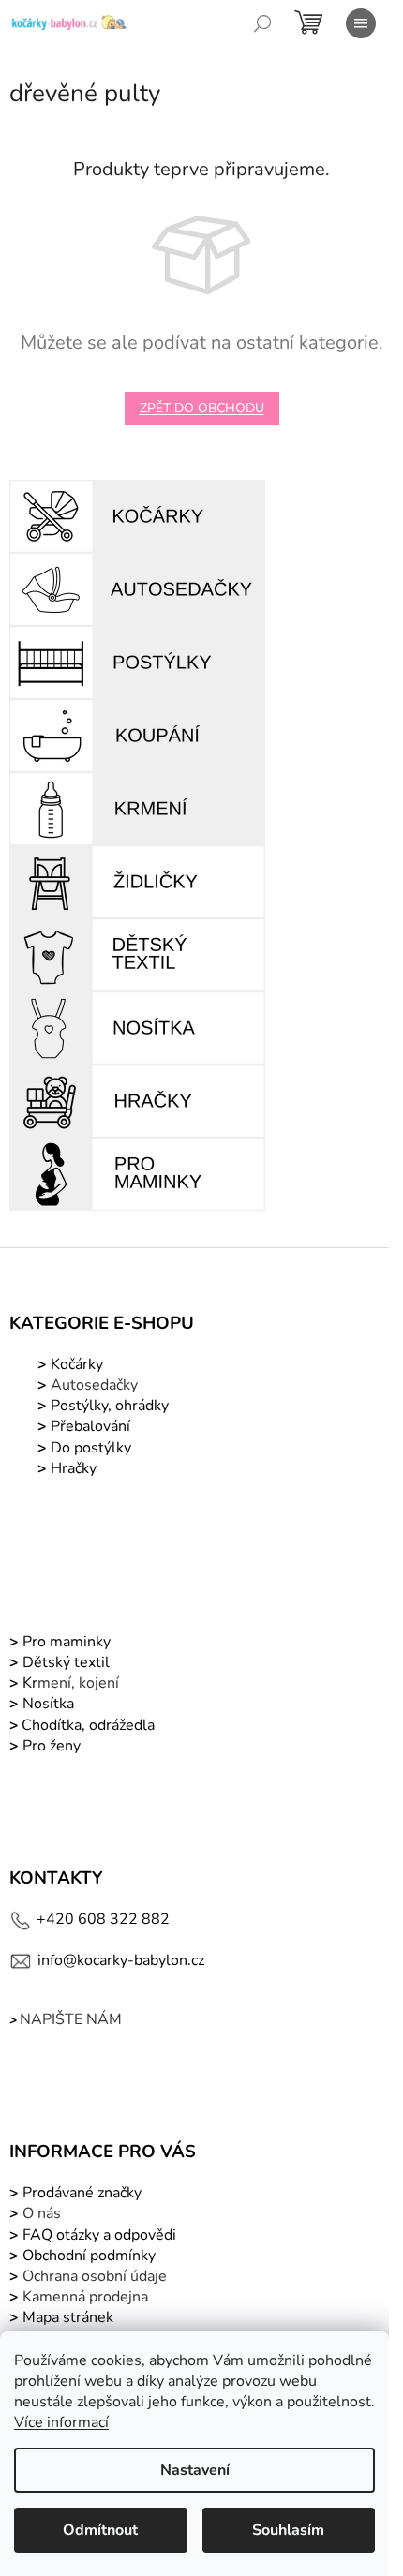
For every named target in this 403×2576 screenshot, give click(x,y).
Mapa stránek (68, 2317)
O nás (42, 2213)
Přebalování (90, 1426)
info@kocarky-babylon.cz (121, 1960)
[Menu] (361, 23)
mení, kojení (69, 1683)
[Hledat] (262, 23)
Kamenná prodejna (85, 2297)
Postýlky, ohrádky (108, 1406)
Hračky (74, 1468)
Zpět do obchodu (202, 408)
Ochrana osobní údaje (95, 2276)
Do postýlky (91, 1448)
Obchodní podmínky (89, 2256)
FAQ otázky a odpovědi (97, 2235)
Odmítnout (100, 2530)
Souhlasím (288, 2530)
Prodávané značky (80, 2193)
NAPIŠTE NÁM (71, 2019)
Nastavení (195, 2470)
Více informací (61, 2422)
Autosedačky (94, 1385)
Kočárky (75, 1364)
